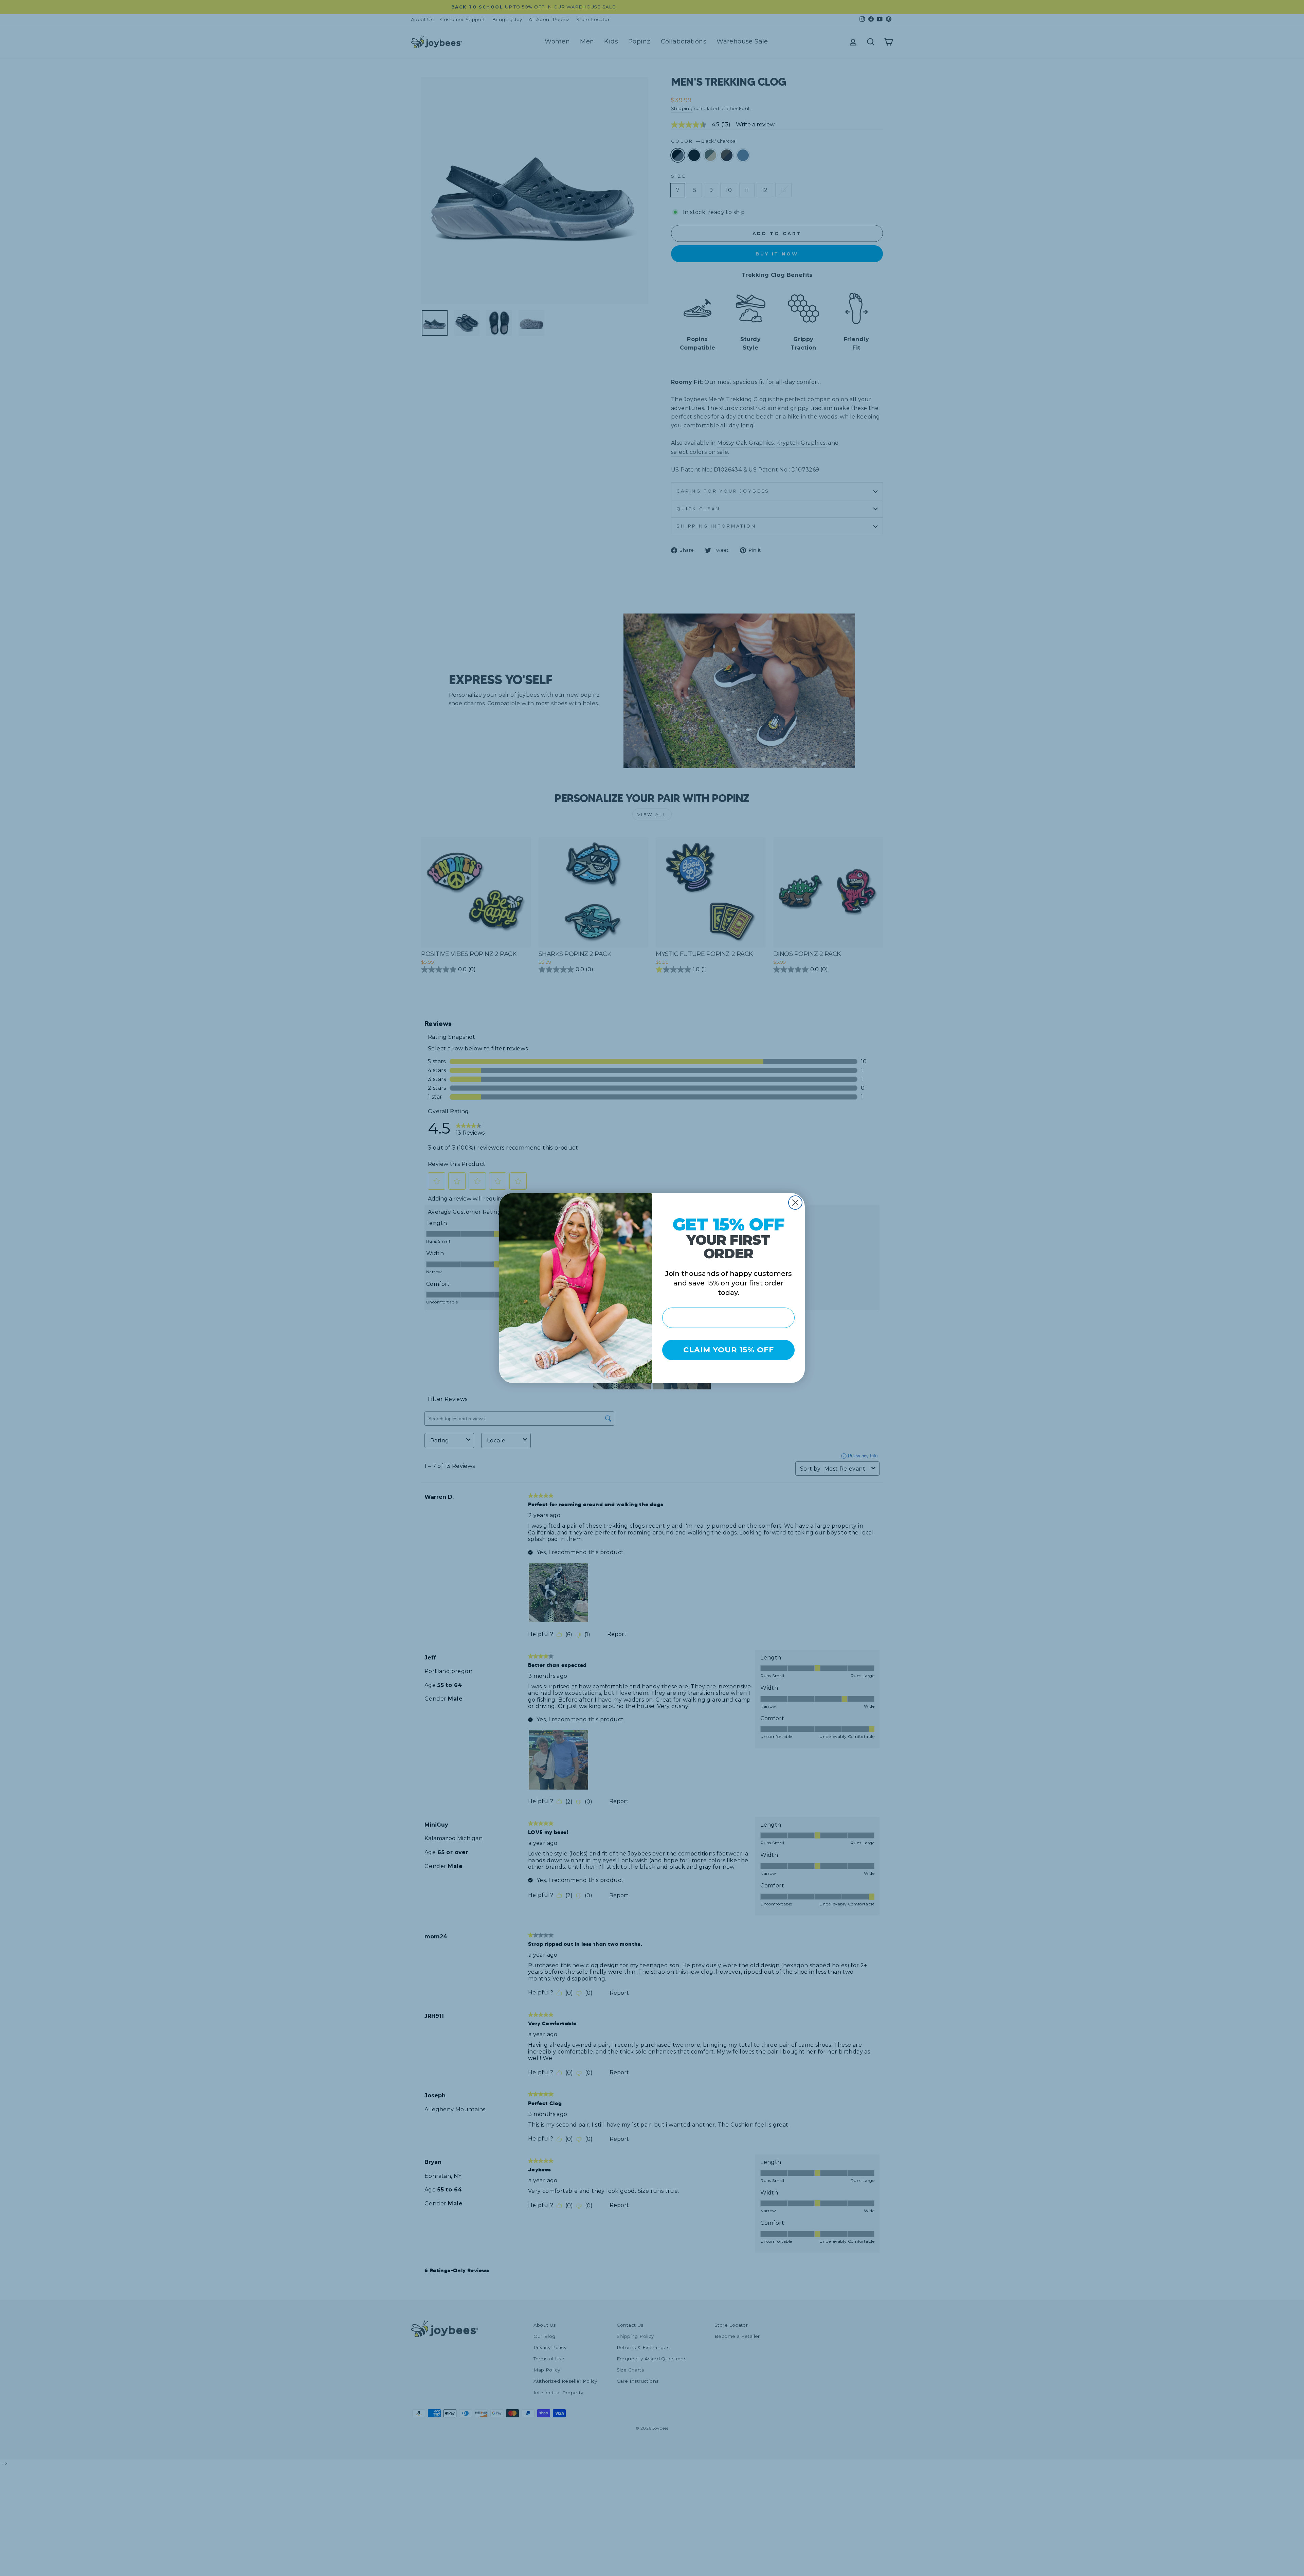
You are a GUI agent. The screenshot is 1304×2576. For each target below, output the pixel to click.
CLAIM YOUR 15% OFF (729, 1350)
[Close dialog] (795, 1203)
